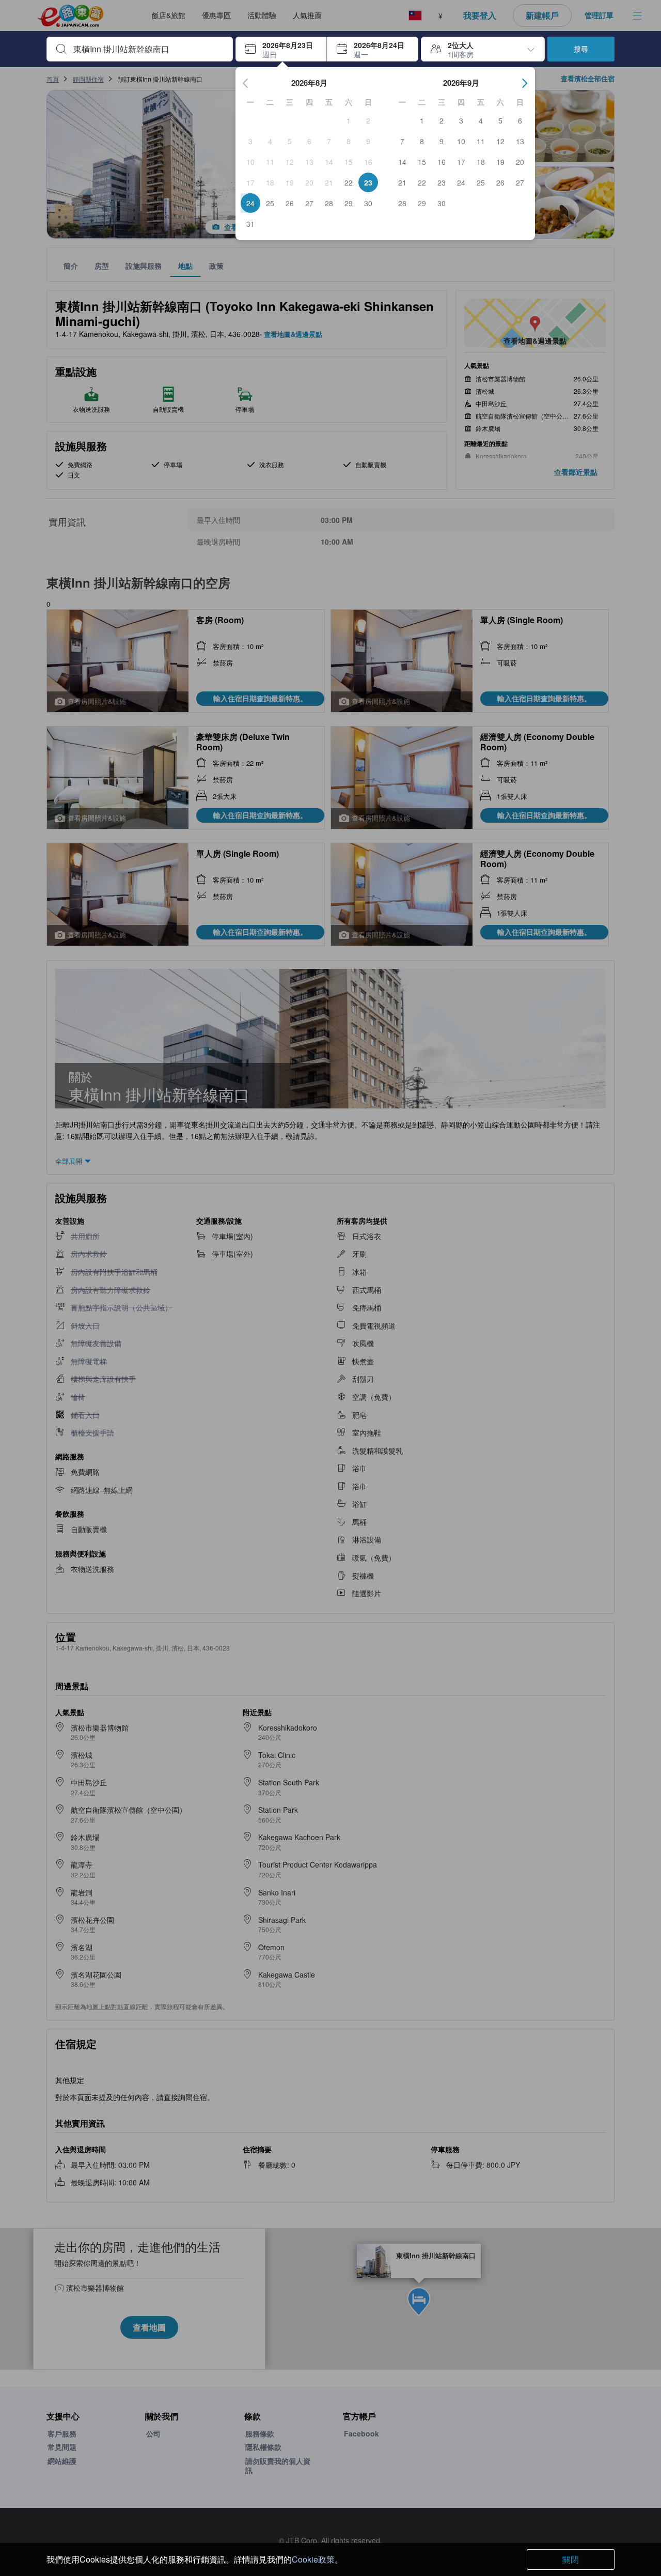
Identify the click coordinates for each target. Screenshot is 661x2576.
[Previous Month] (246, 83)
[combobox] (148, 49)
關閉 (571, 2559)
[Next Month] (525, 83)
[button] (281, 49)
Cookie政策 (313, 2559)
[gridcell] (349, 120)
